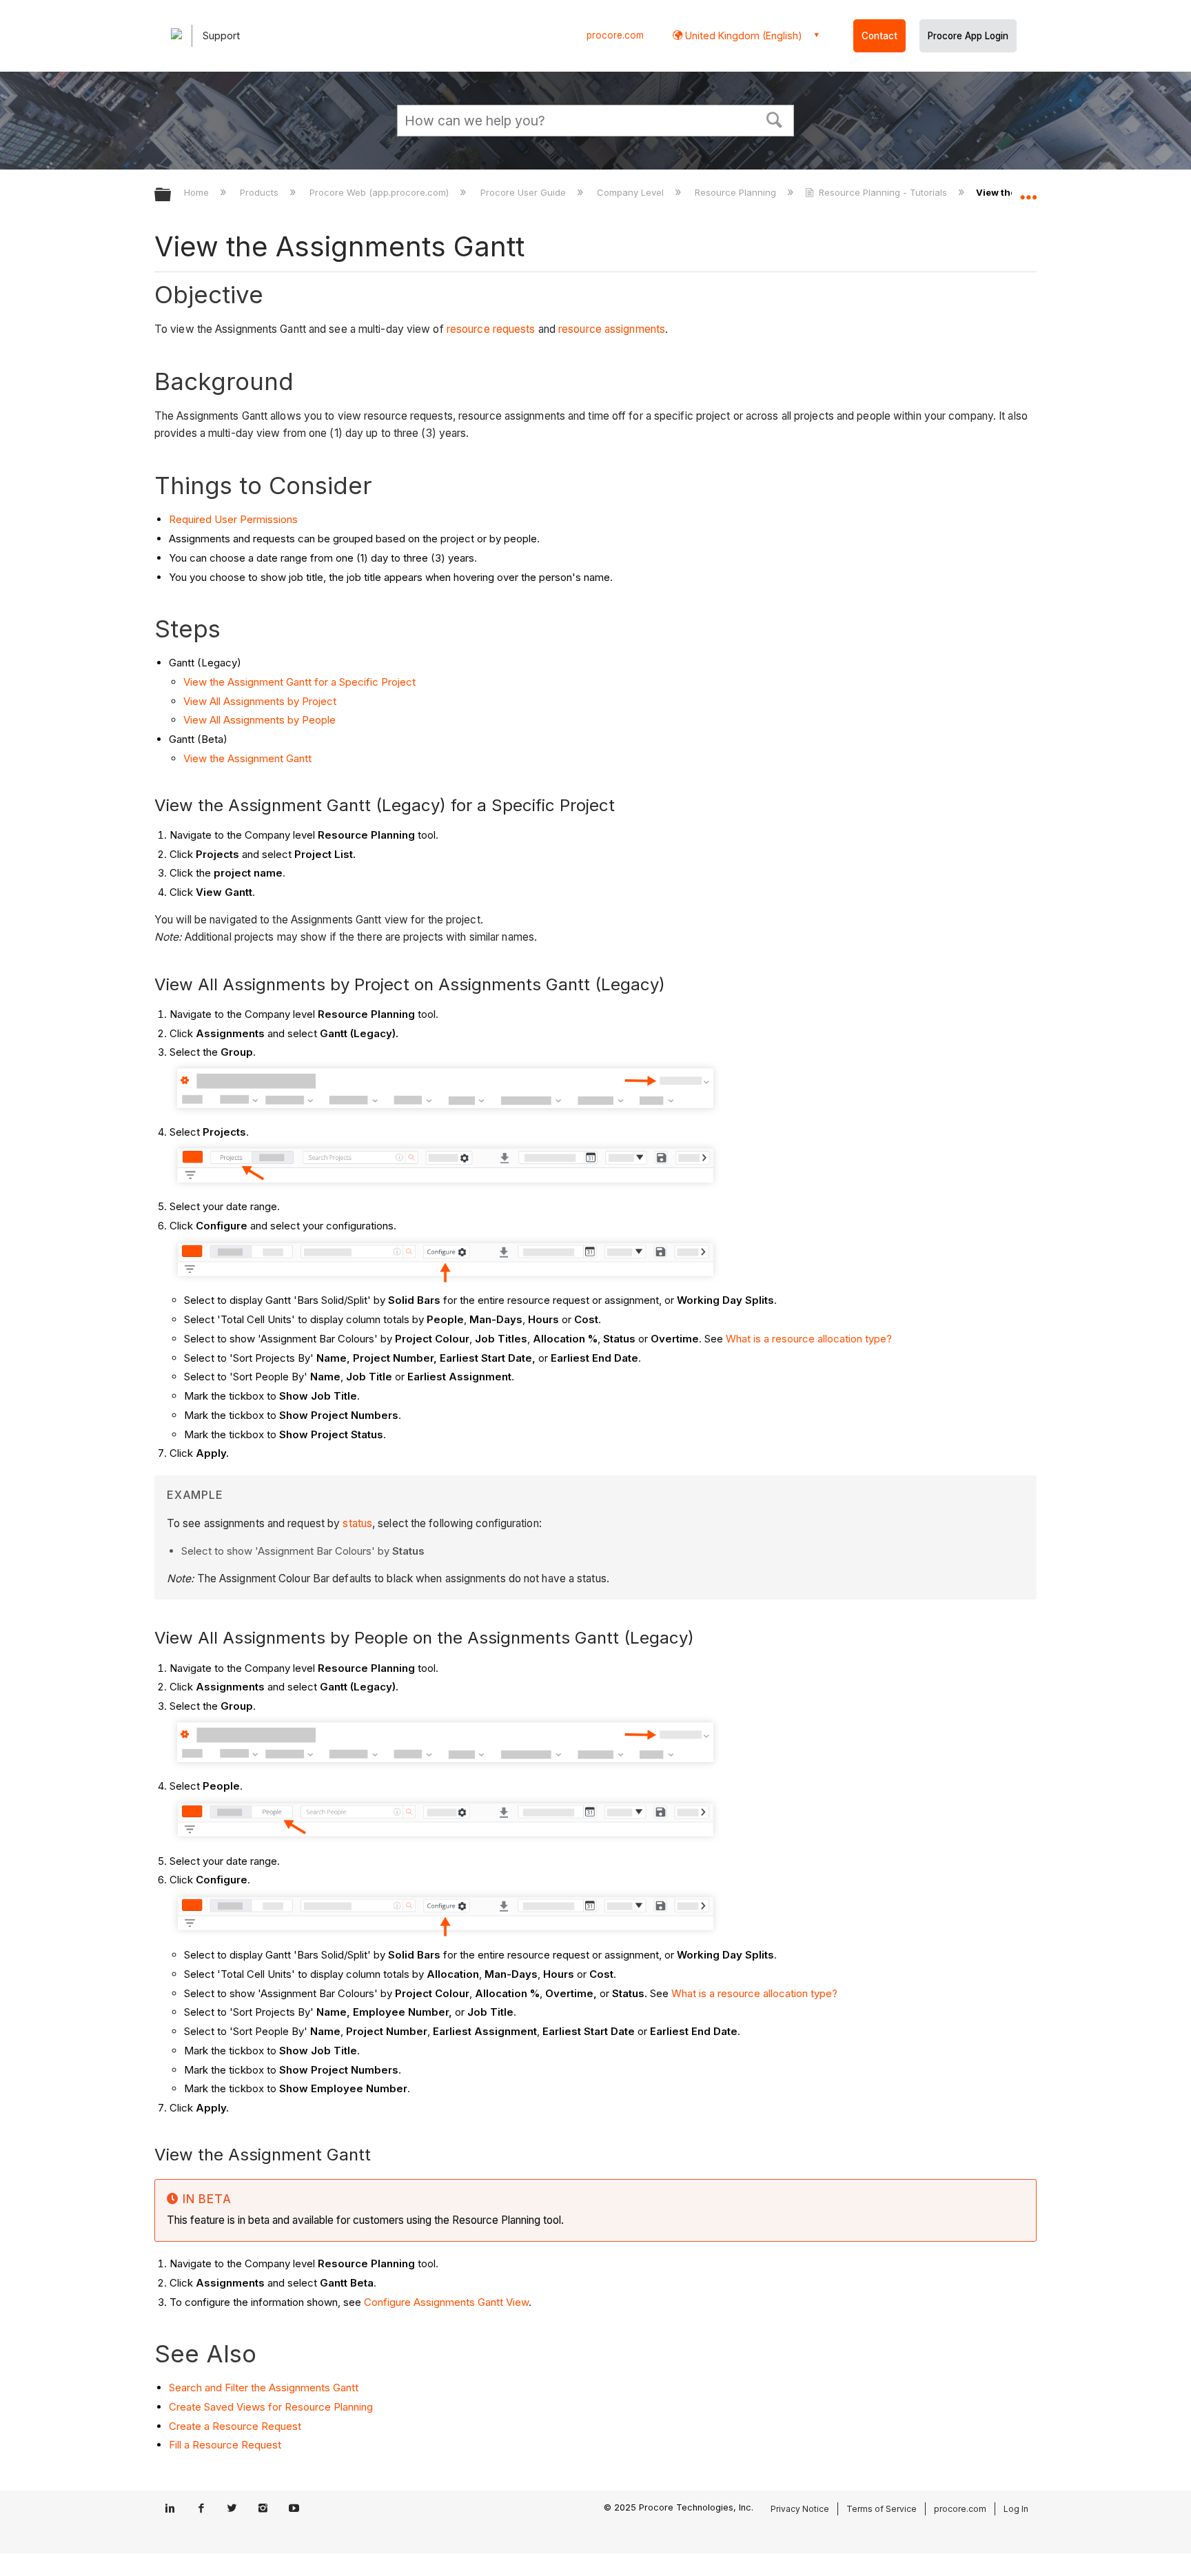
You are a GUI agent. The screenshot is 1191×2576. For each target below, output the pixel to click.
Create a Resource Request (235, 2426)
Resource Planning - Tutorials (883, 192)
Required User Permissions (233, 519)
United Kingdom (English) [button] (742, 35)
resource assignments (612, 329)
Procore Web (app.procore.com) (380, 192)
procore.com (615, 35)
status (357, 1523)
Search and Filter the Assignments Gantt (264, 2388)
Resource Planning (737, 192)
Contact (879, 36)
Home (198, 192)
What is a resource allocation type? (810, 1339)
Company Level (632, 192)
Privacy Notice (800, 2509)
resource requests (491, 329)
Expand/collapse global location (1028, 191)
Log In (1016, 2509)
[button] (775, 119)
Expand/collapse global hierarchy (172, 195)
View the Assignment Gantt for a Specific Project (299, 682)
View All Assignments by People (259, 720)
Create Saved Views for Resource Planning (271, 2407)
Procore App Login (968, 36)
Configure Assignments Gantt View (446, 2302)
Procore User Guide (524, 192)
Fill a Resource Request (225, 2445)
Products (261, 192)
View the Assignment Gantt (247, 758)
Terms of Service (882, 2509)
